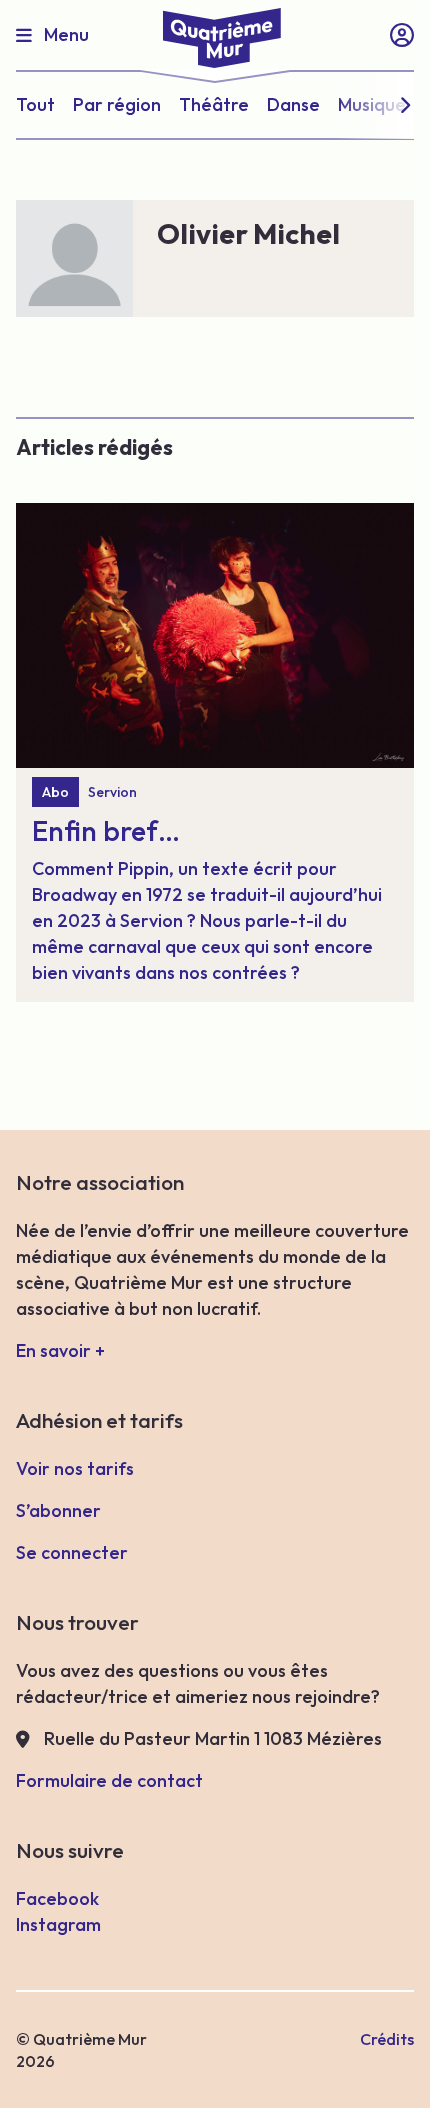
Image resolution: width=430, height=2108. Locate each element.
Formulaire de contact (109, 1780)
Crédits (387, 2039)
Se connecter (72, 1552)
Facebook (57, 1898)
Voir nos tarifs (75, 1468)
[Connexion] (402, 35)
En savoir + (60, 1350)
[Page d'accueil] (215, 34)
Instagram (58, 1924)
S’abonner (58, 1510)
